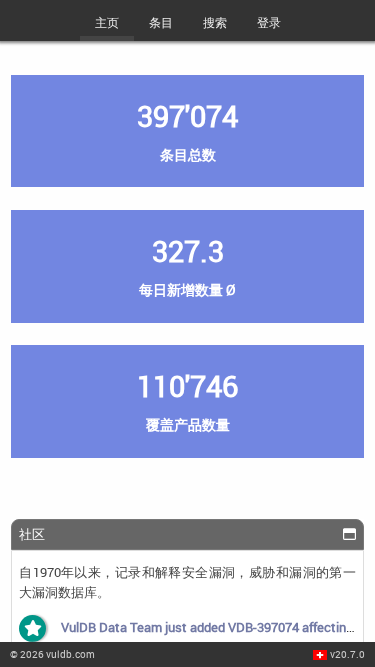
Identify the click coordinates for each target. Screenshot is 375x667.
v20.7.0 (347, 654)
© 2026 (52, 654)
